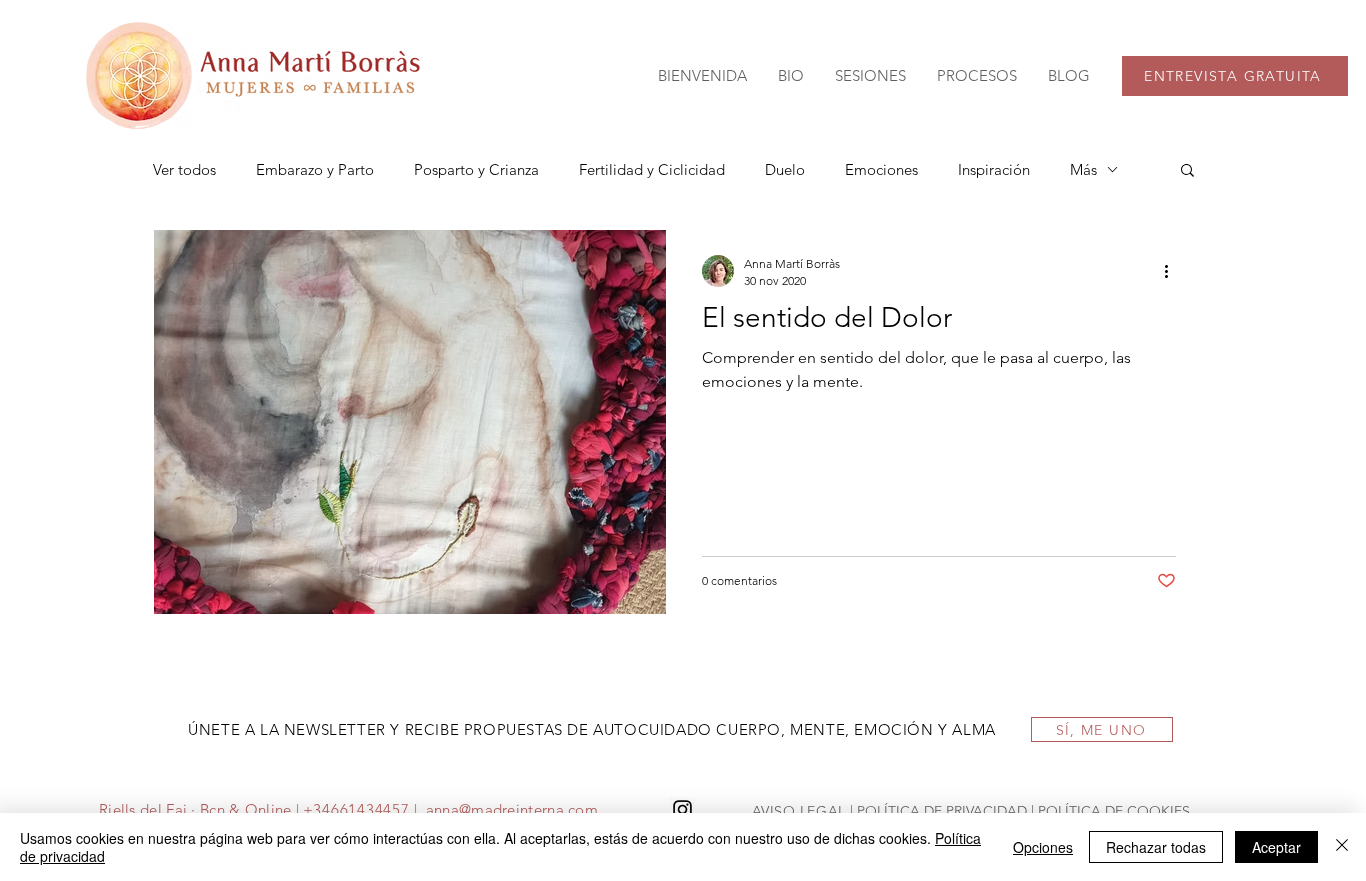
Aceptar (1276, 847)
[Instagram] (682, 809)
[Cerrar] (1342, 847)
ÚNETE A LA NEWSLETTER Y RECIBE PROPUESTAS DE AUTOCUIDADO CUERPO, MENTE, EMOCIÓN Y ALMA (592, 729)
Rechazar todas (1156, 847)
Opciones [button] (1043, 847)
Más (1083, 169)
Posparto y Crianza (476, 169)
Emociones (881, 169)
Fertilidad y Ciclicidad (652, 169)
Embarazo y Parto (315, 169)
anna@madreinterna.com (512, 809)
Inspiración (994, 169)
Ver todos (184, 169)
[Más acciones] (1173, 271)
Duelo (785, 169)
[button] (870, 76)
